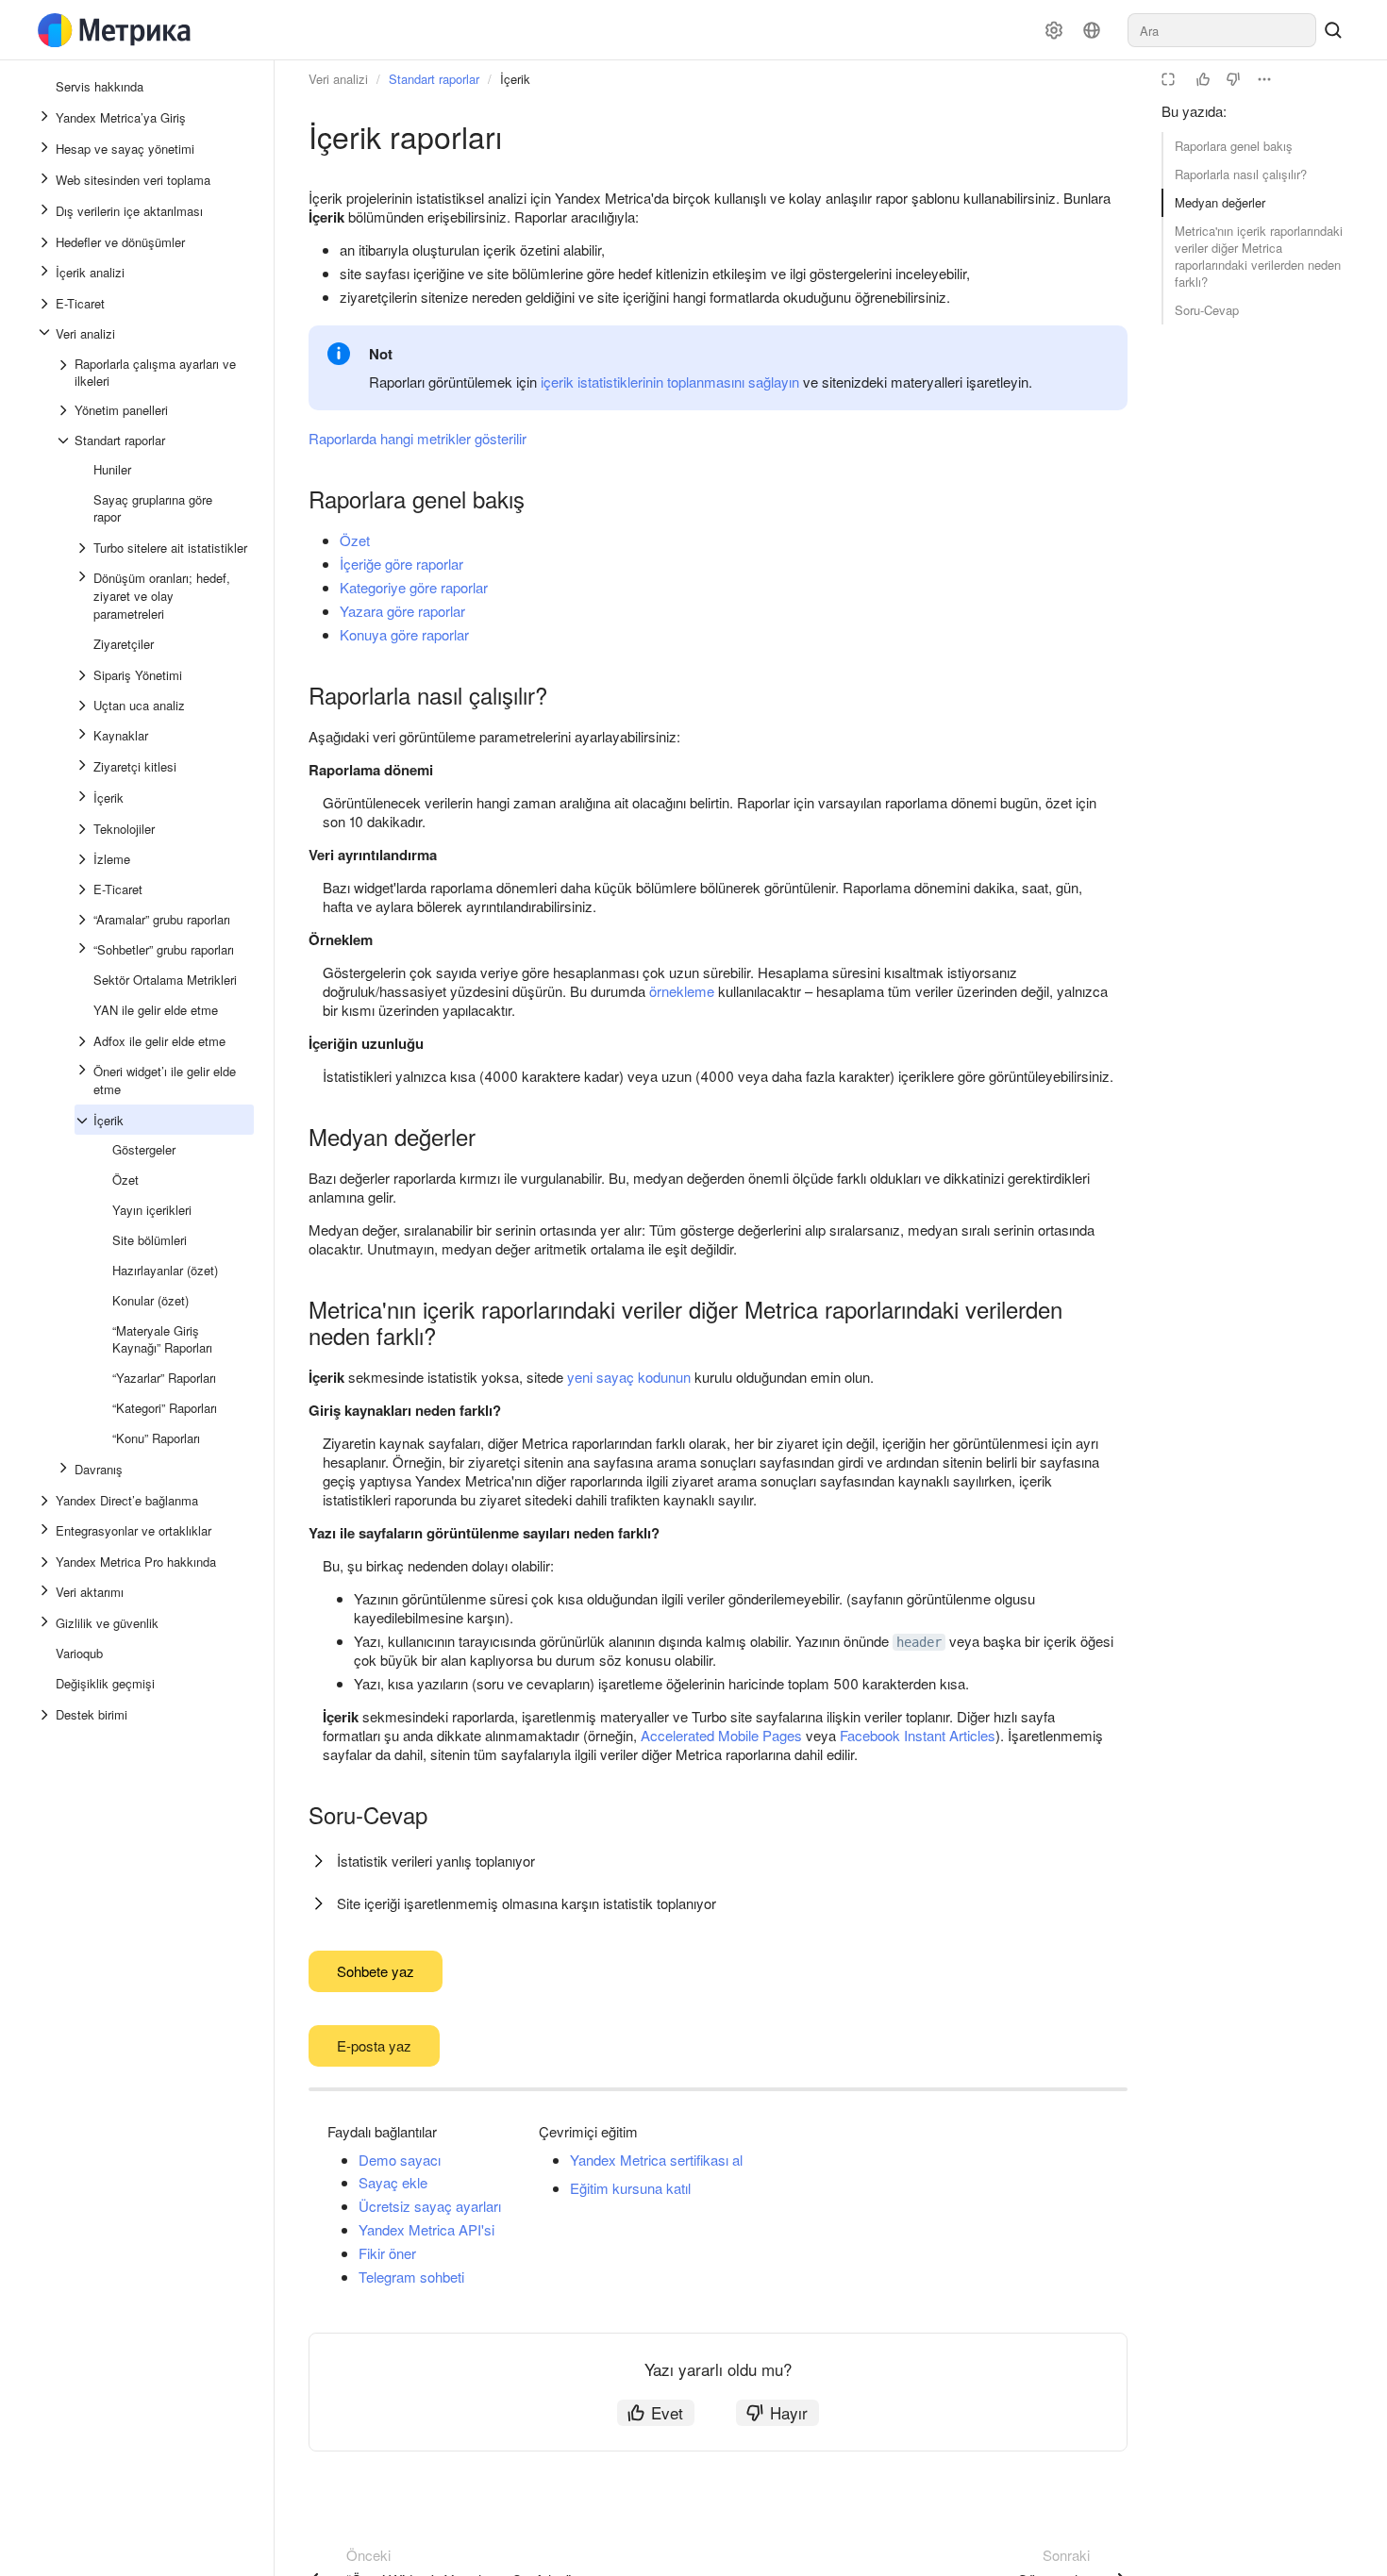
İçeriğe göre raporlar (401, 564)
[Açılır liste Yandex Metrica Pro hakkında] (46, 1562)
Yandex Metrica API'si (426, 2229)
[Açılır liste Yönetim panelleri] (65, 410)
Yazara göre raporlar (402, 611)
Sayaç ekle (393, 2182)
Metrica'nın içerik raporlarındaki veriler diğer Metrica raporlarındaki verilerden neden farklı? (1259, 256)
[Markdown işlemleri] (1264, 79)
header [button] (919, 1642)
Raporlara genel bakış (1234, 146)
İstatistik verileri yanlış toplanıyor (436, 1861)
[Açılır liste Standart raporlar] (65, 440)
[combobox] (1222, 30)
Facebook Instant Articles (918, 1735)
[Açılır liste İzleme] (84, 859)
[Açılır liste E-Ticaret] (46, 304)
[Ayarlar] (1054, 30)
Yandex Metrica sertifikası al (656, 2160)
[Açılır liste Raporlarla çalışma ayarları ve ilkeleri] (65, 373)
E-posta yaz (374, 2045)
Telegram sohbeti (411, 2277)
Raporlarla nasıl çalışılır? (1241, 174)
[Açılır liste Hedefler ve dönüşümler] (46, 242)
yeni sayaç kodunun (629, 1377)
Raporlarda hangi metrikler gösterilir (418, 438)
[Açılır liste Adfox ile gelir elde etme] (84, 1041)
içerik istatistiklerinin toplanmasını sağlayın (670, 382)
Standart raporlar (434, 79)
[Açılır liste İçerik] (84, 1121)
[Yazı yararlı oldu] (1203, 79)
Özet (355, 540)
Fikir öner (387, 2253)
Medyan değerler (1220, 202)
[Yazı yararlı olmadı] (1233, 79)
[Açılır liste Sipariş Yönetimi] (84, 675)
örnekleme (682, 991)
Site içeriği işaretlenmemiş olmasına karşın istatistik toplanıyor (526, 1903)
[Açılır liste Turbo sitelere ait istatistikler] (84, 548)
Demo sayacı (400, 2160)
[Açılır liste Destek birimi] (46, 1715)
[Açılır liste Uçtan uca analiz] (84, 706)
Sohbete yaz (376, 1971)
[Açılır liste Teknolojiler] (84, 829)
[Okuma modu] (1168, 79)
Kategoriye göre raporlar (414, 587)
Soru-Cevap (1207, 310)
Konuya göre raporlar (404, 634)
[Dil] (1092, 30)
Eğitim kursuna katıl (630, 2188)
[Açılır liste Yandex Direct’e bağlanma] (46, 1501)
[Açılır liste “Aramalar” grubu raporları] (84, 920)
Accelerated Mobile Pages (721, 1735)
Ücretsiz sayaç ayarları (430, 2206)
